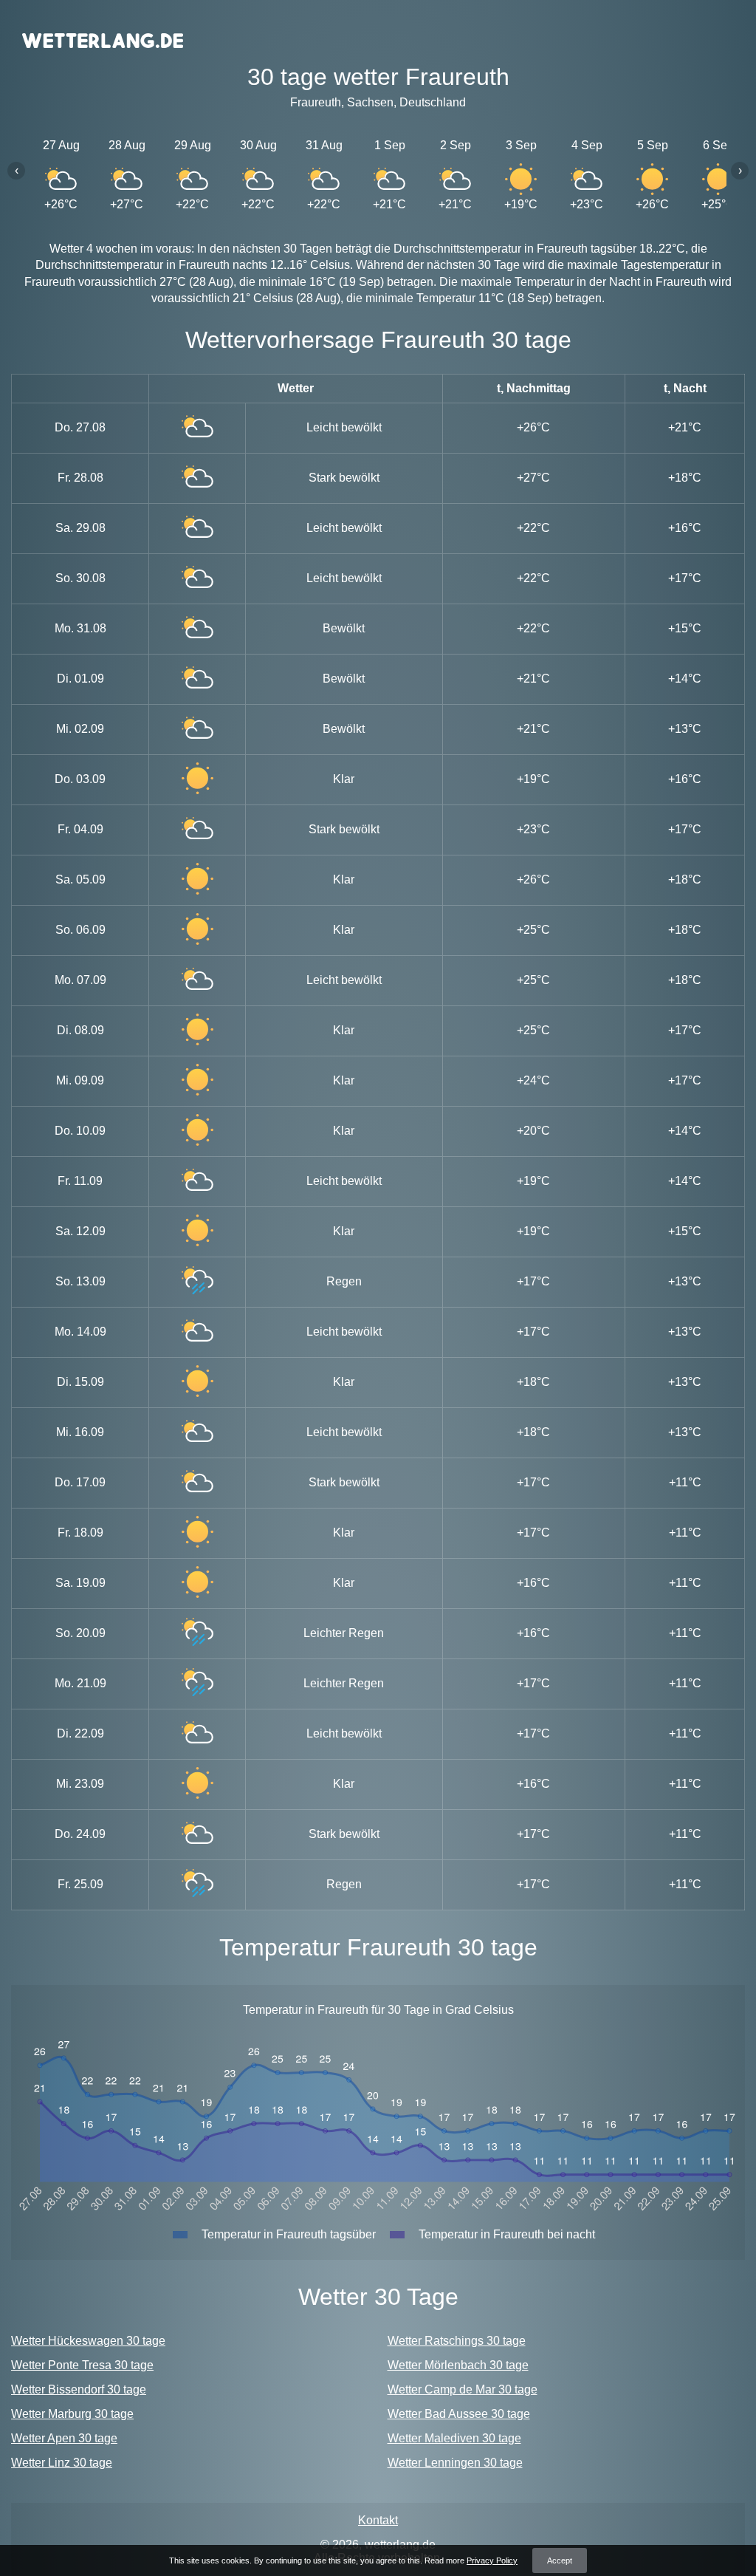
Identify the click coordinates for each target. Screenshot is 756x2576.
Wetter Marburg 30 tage (72, 2414)
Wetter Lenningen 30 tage (455, 2463)
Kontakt (378, 2520)
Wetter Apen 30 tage (64, 2438)
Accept (560, 2560)
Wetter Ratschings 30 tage (457, 2341)
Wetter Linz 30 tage (62, 2463)
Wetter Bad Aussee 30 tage (459, 2414)
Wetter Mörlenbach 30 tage (458, 2365)
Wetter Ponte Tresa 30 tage (82, 2365)
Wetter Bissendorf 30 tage (79, 2389)
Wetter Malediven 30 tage (454, 2438)
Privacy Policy (492, 2560)
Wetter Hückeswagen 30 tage (88, 2341)
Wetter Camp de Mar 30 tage (463, 2389)
